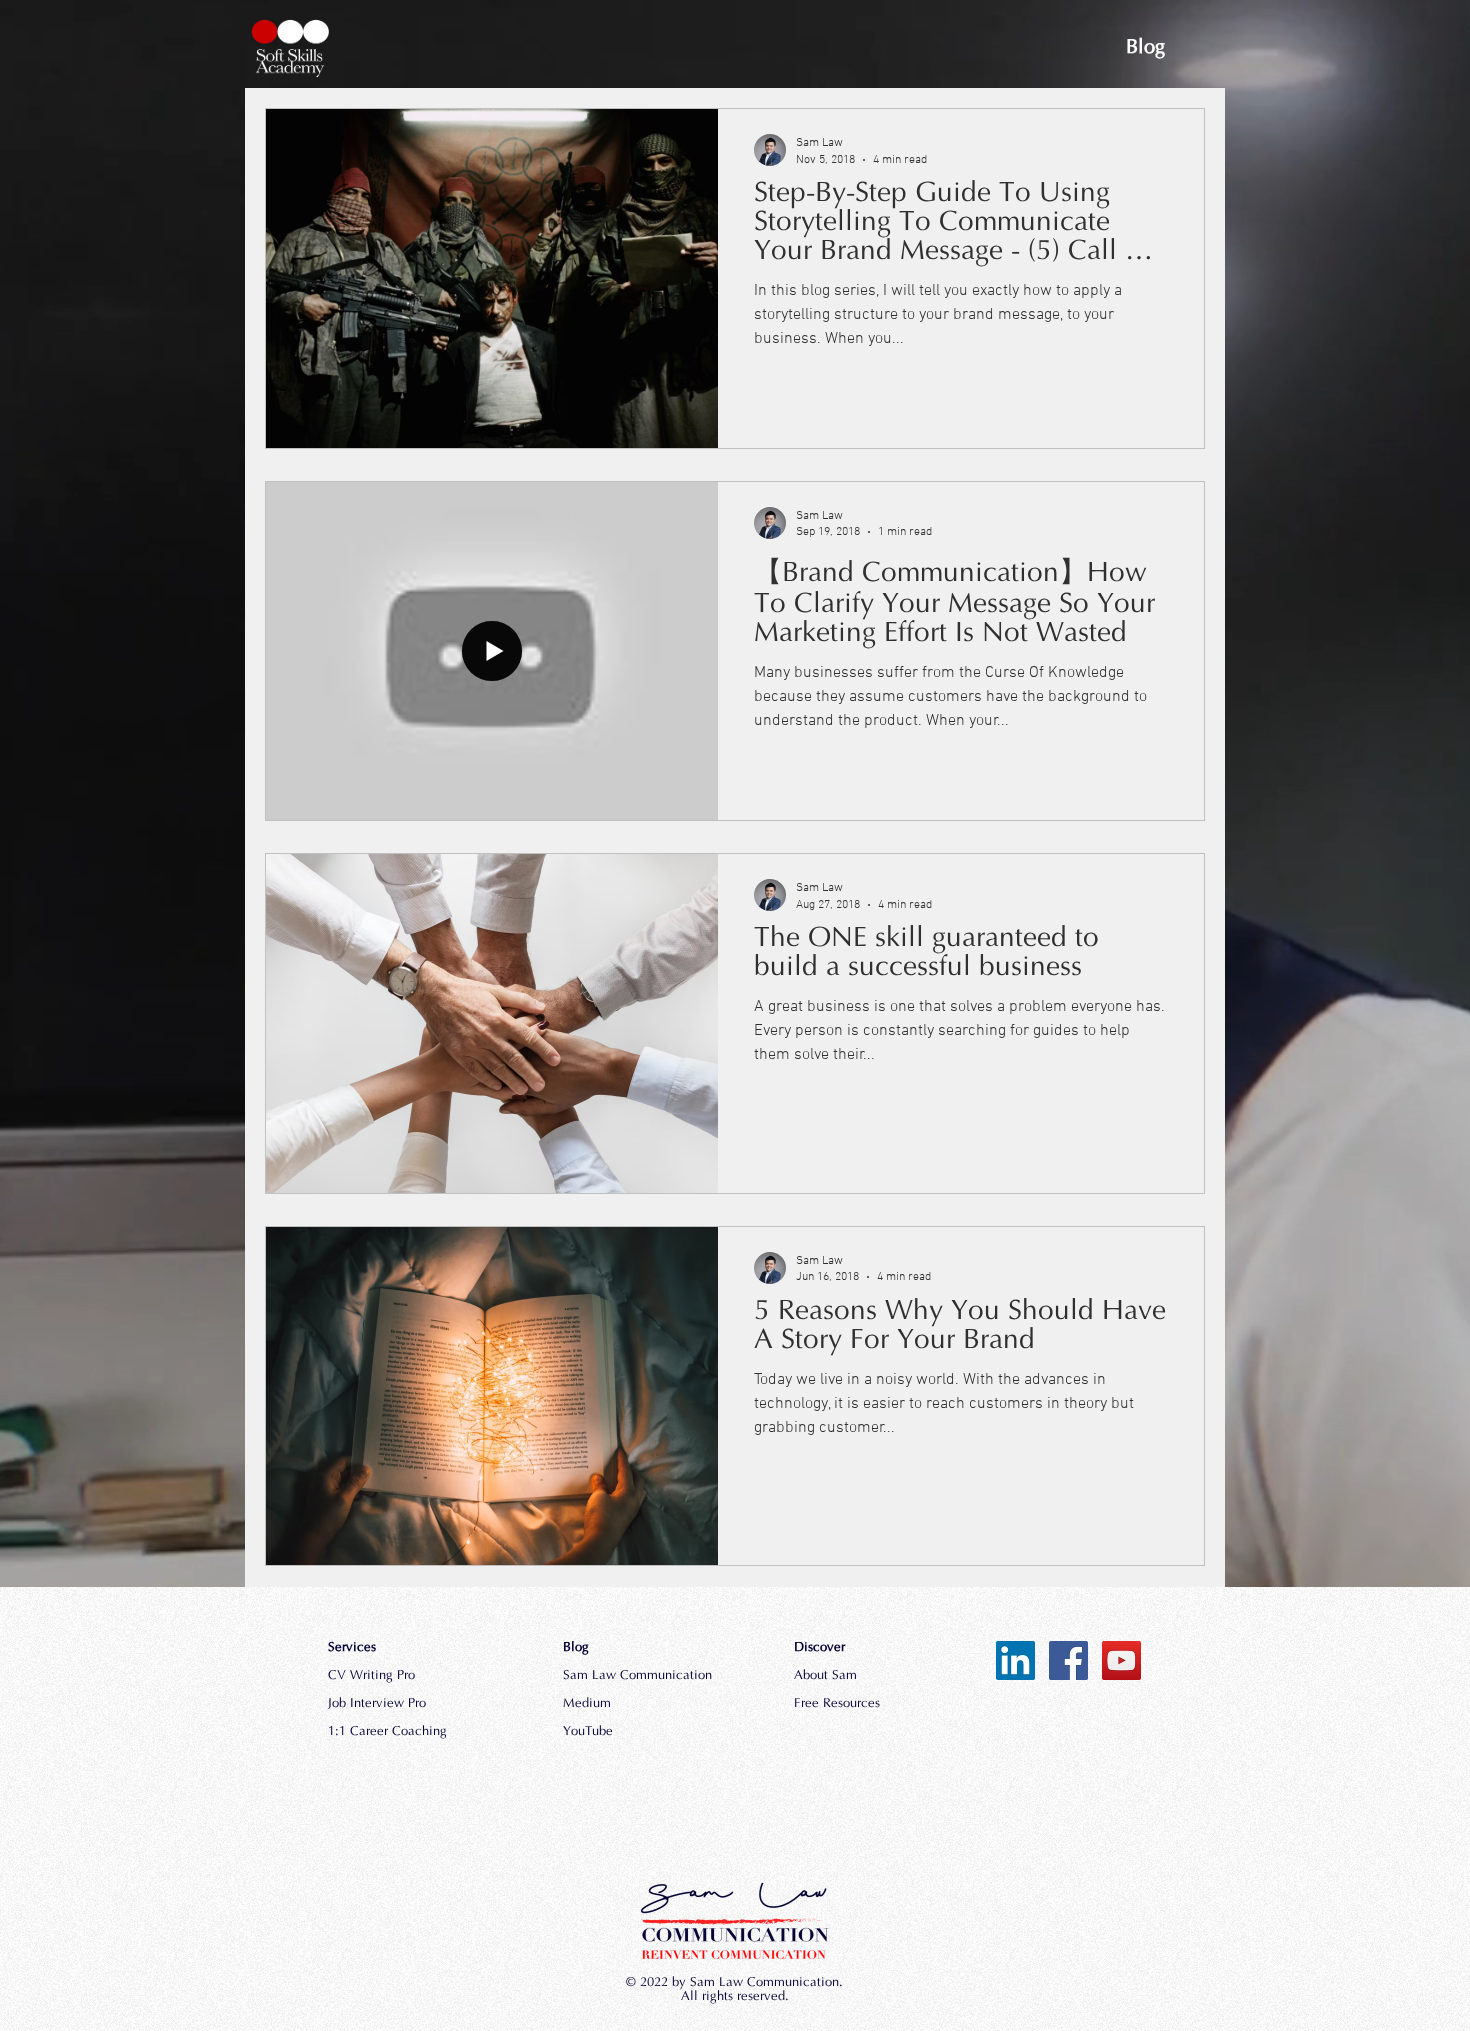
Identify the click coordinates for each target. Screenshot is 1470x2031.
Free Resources (837, 1704)
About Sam (825, 1676)
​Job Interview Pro (377, 1704)
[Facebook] (1068, 1660)
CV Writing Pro (371, 1676)
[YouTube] (1121, 1660)
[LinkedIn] (1015, 1660)
